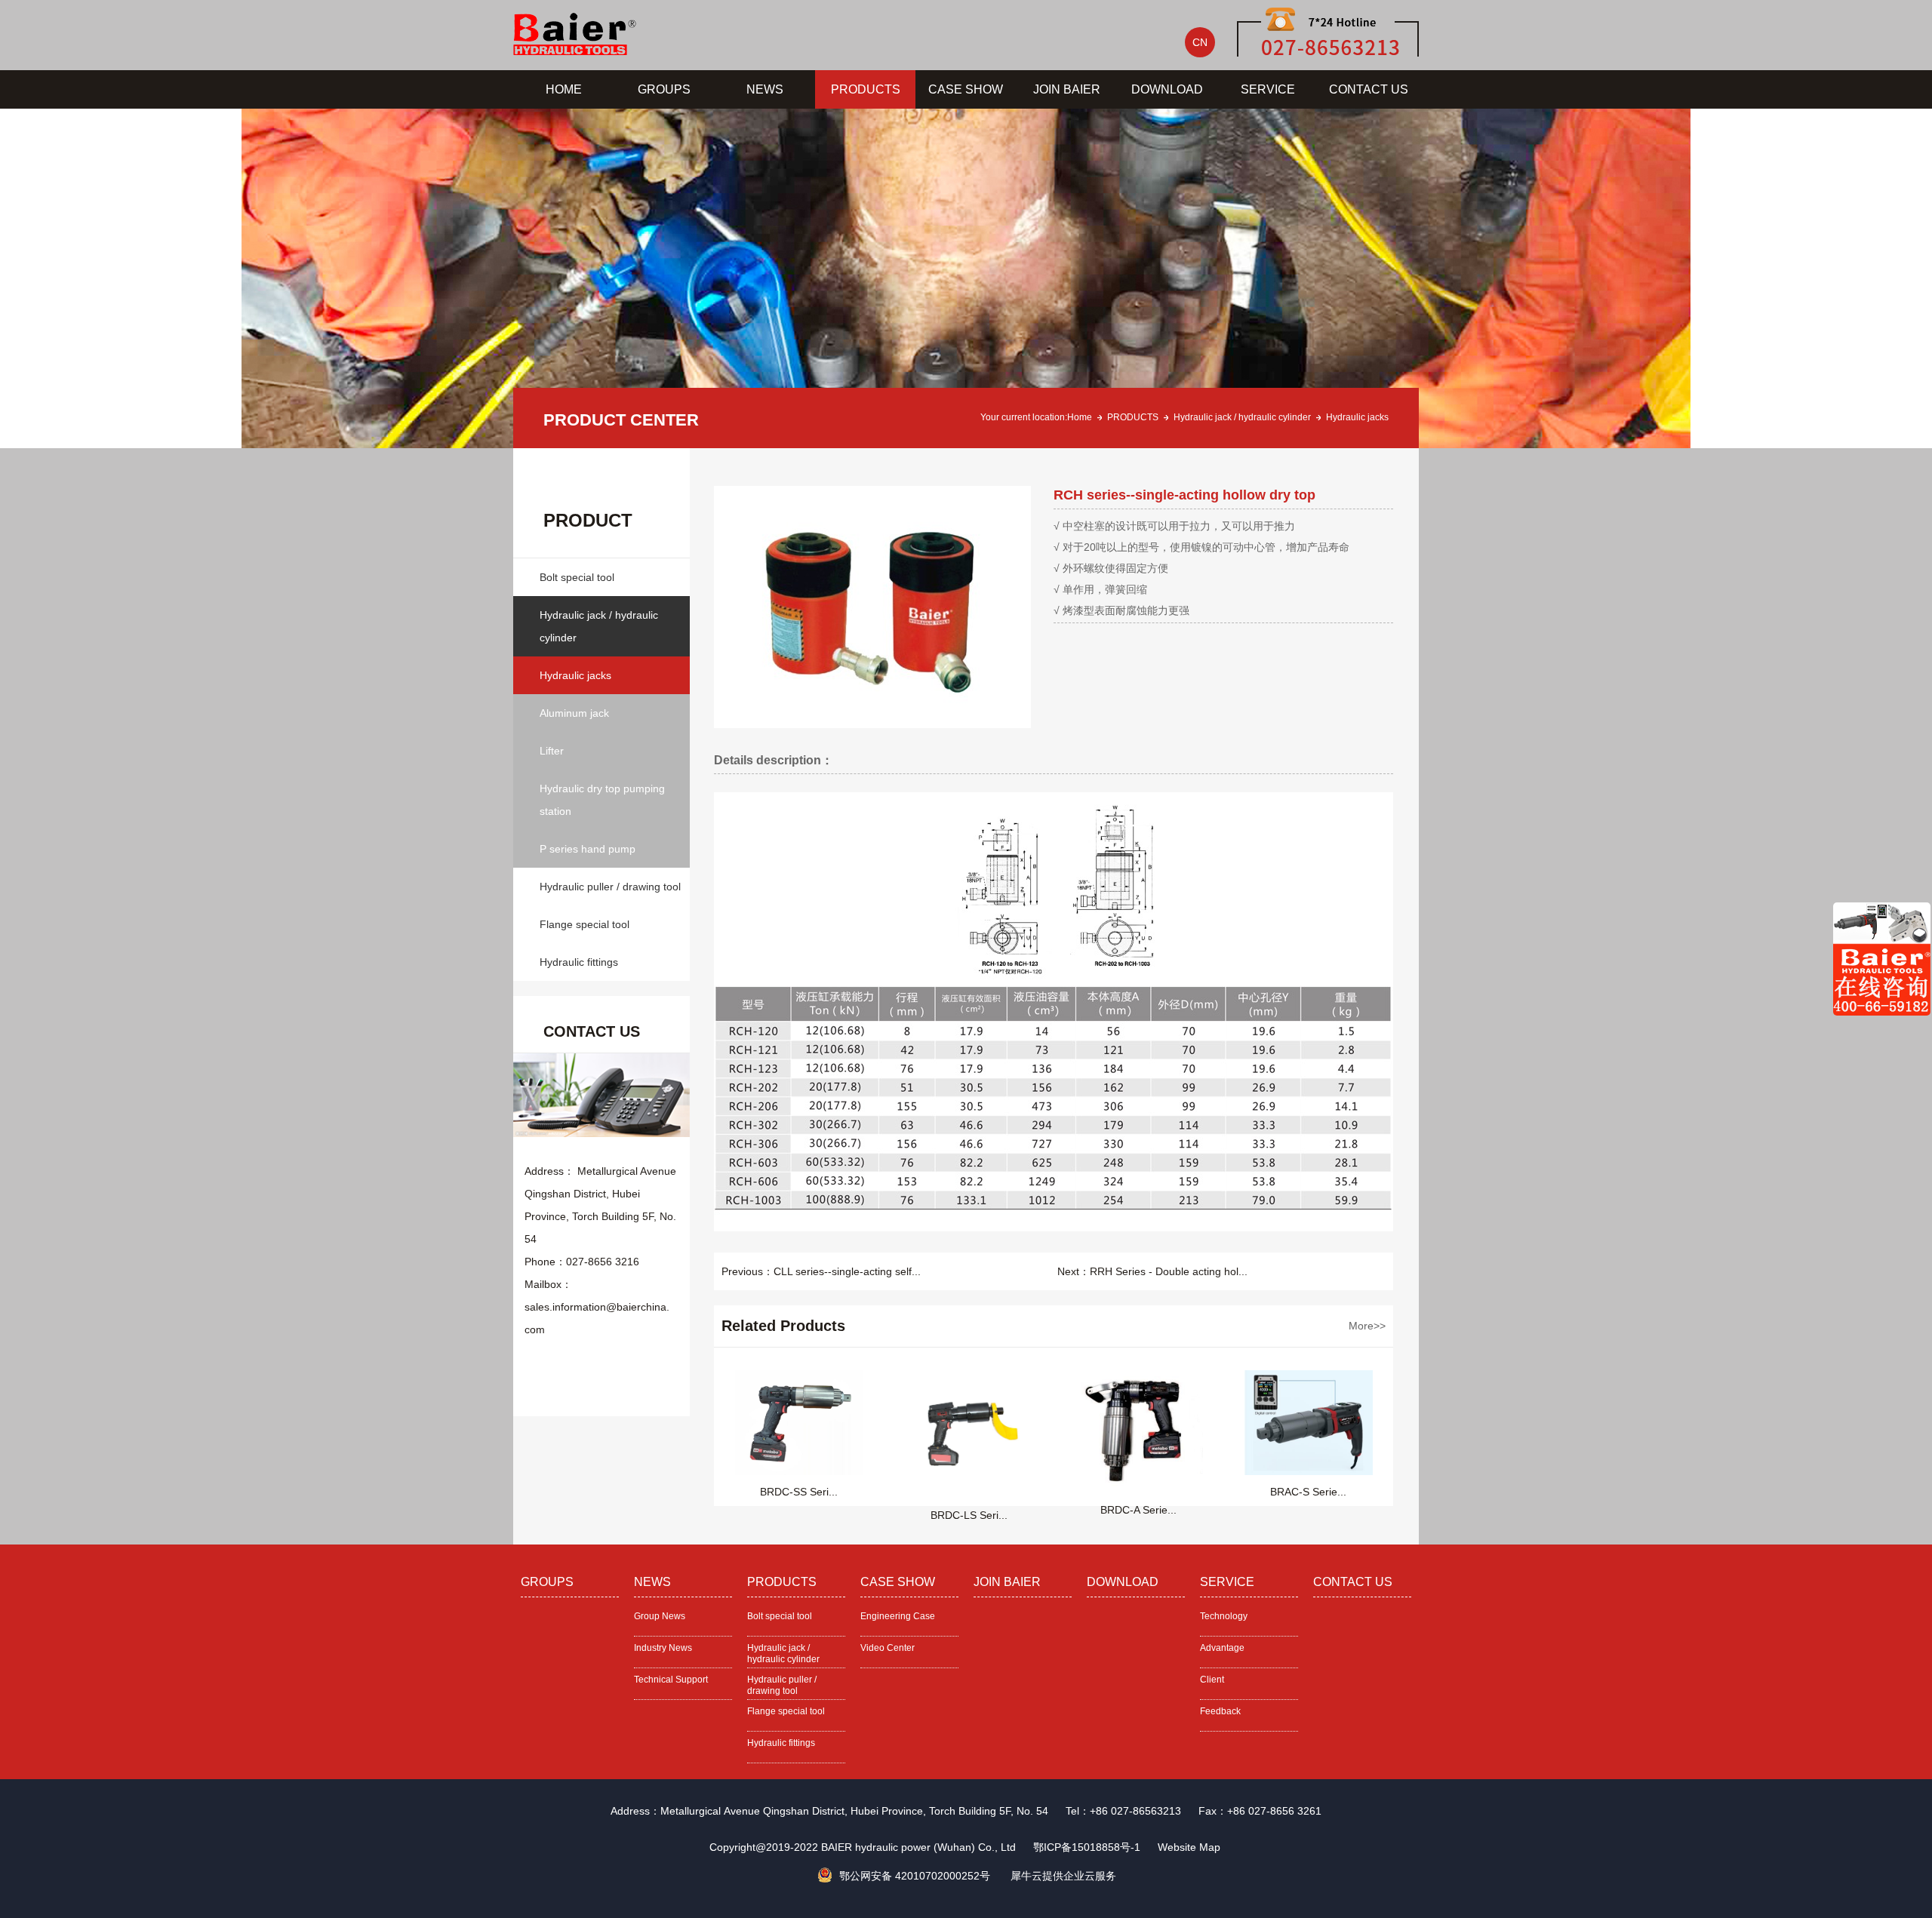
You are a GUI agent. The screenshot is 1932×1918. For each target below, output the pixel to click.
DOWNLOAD (1167, 89)
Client (1212, 1680)
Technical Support (671, 1680)
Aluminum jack (574, 713)
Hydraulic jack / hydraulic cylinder (1242, 417)
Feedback (1220, 1711)
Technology (1224, 1616)
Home (1080, 417)
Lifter (552, 751)
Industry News (663, 1648)
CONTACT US (1369, 89)
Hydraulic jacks (1357, 417)
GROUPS (664, 89)
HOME (564, 89)
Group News (660, 1616)
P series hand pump (588, 849)
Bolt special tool (577, 577)
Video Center (888, 1648)
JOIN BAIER (1067, 89)
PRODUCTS (866, 89)
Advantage (1222, 1648)
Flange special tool (585, 924)
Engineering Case (898, 1616)
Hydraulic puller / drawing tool (610, 887)
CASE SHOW (966, 89)
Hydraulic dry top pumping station (602, 800)
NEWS (765, 89)
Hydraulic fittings (579, 962)
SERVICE (1268, 89)
